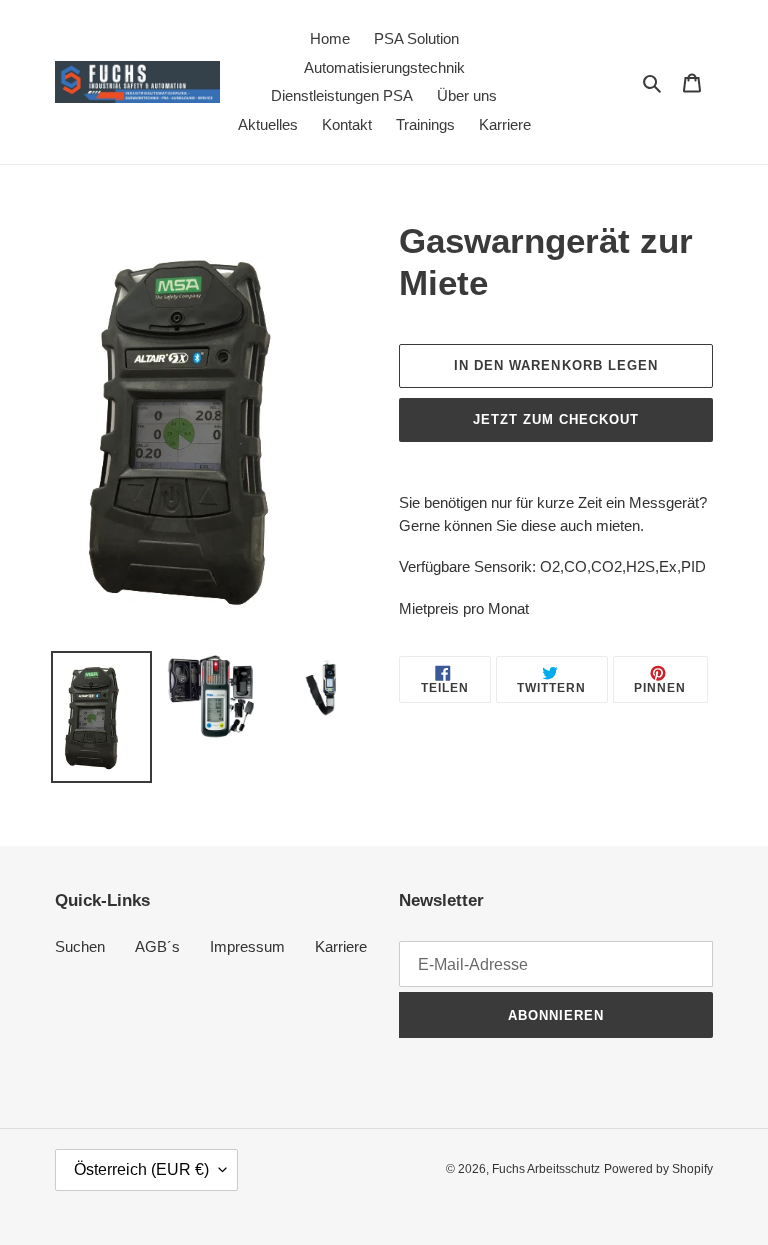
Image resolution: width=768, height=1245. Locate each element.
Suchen (80, 946)
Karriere (341, 946)
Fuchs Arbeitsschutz (546, 1169)
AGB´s (157, 946)
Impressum (247, 946)
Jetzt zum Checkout (556, 419)
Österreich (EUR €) (141, 1169)
